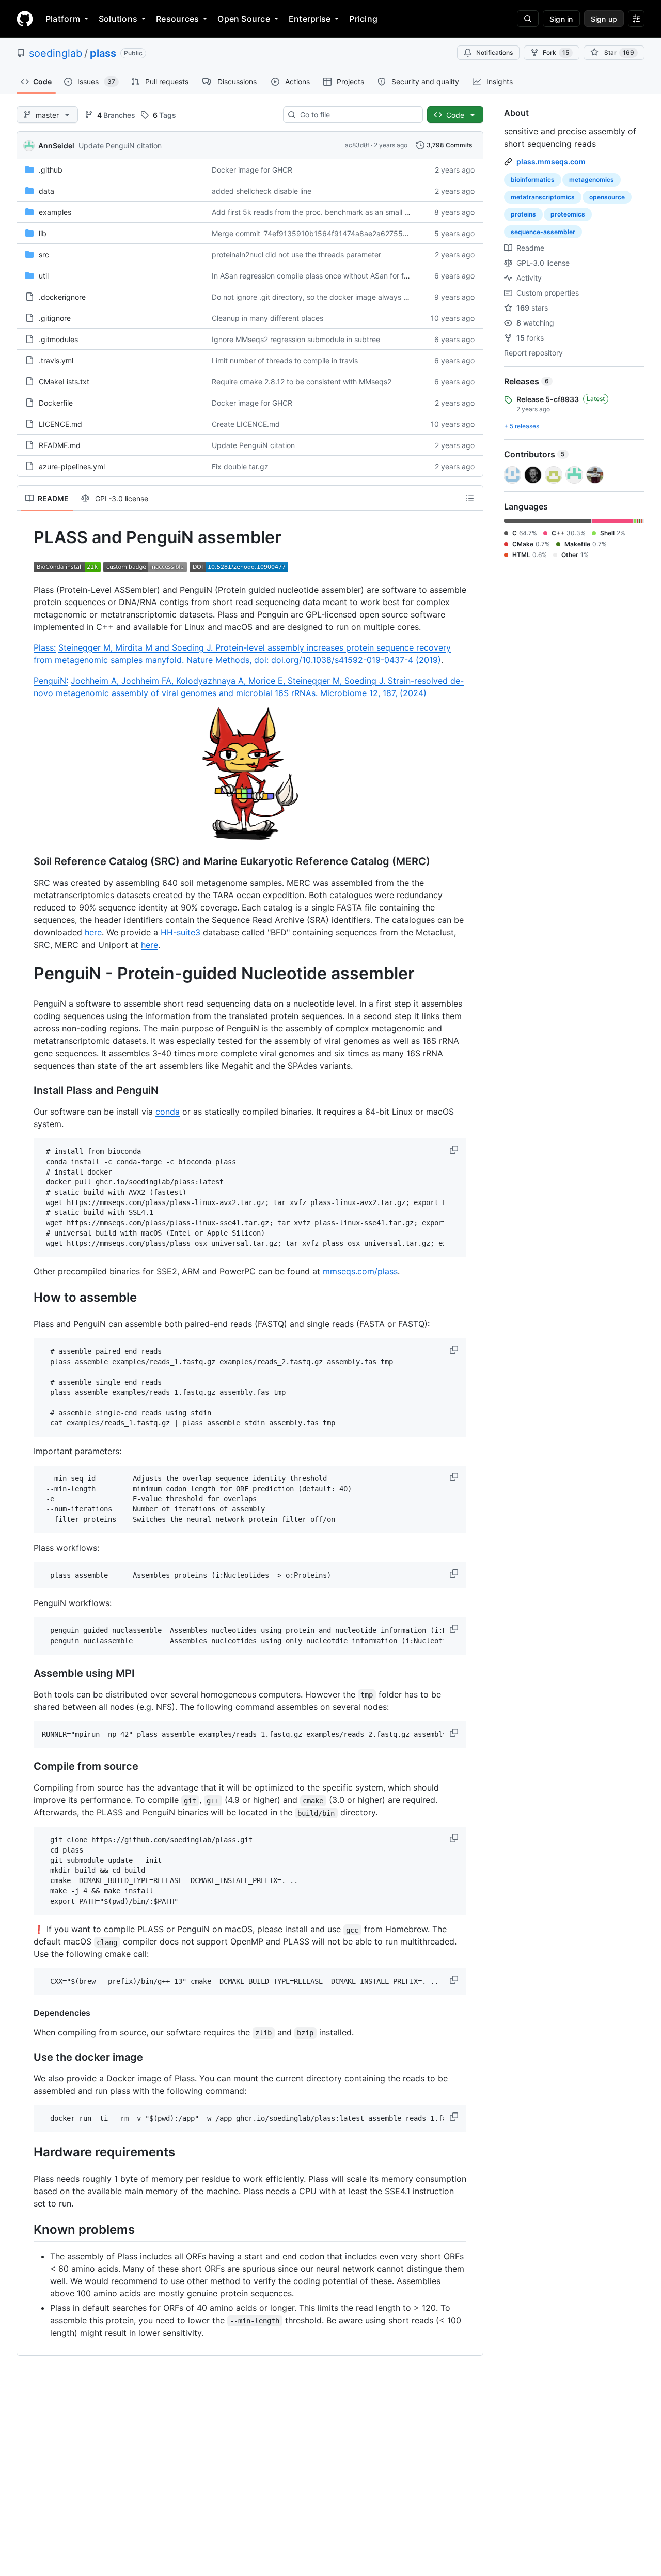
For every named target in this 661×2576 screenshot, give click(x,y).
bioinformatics (533, 180)
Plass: (45, 647)
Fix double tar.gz (240, 466)
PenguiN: (51, 681)
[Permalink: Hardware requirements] (26, 2152)
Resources (177, 19)
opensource (607, 197)
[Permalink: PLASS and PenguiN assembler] (26, 537)
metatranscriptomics (543, 197)
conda (168, 1112)
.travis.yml (56, 360)
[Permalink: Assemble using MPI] (26, 1673)
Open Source (244, 19)
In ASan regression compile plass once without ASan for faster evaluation (335, 276)
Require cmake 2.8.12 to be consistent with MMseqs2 (302, 382)
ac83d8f (357, 145)
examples (55, 212)
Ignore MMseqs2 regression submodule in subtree (296, 339)
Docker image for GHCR (252, 170)
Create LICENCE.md (246, 424)
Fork (556, 52)
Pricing (363, 19)
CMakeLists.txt (64, 382)
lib (43, 233)
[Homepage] (25, 19)
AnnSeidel (56, 145)
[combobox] (357, 115)
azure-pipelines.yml (72, 466)
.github (51, 170)
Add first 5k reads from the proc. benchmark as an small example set (329, 212)
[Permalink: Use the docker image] (26, 2057)
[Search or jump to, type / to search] (528, 19)
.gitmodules (58, 339)
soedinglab (56, 53)
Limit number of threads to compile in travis (285, 360)
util (44, 276)
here (93, 932)
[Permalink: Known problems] (26, 2229)
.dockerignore (62, 297)
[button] (455, 1150)
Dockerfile (56, 403)
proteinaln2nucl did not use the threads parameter (296, 254)
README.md (60, 445)
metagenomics (592, 180)
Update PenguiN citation (120, 145)
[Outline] (470, 498)
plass (103, 53)
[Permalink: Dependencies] (26, 2013)
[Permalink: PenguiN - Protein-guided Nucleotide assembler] (26, 974)
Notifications (494, 52)
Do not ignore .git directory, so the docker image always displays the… (331, 297)
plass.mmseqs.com (551, 161)
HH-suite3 (180, 932)
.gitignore (55, 318)
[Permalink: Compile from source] (26, 1767)
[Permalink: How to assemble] (26, 1298)
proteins (523, 214)
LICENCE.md (60, 424)
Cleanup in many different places (267, 318)
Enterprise (310, 19)
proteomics (568, 214)
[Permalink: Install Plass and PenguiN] (26, 1091)
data (46, 191)
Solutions (118, 19)
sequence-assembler (543, 232)
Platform (63, 19)
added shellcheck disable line (262, 191)
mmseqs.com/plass (360, 1271)
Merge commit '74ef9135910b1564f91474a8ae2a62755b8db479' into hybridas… (350, 233)
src (44, 254)
